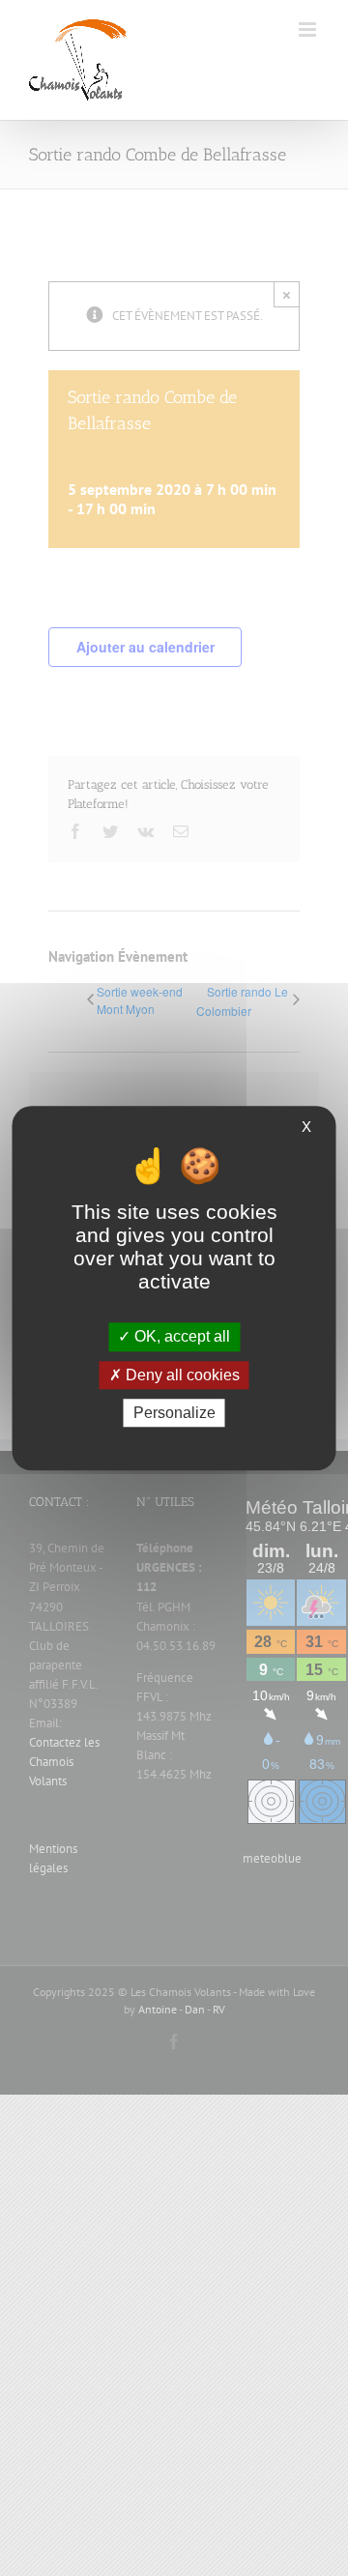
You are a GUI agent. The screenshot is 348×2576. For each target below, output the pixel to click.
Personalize (174, 1413)
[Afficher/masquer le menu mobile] (309, 29)
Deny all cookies (181, 1375)
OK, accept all (180, 1337)
